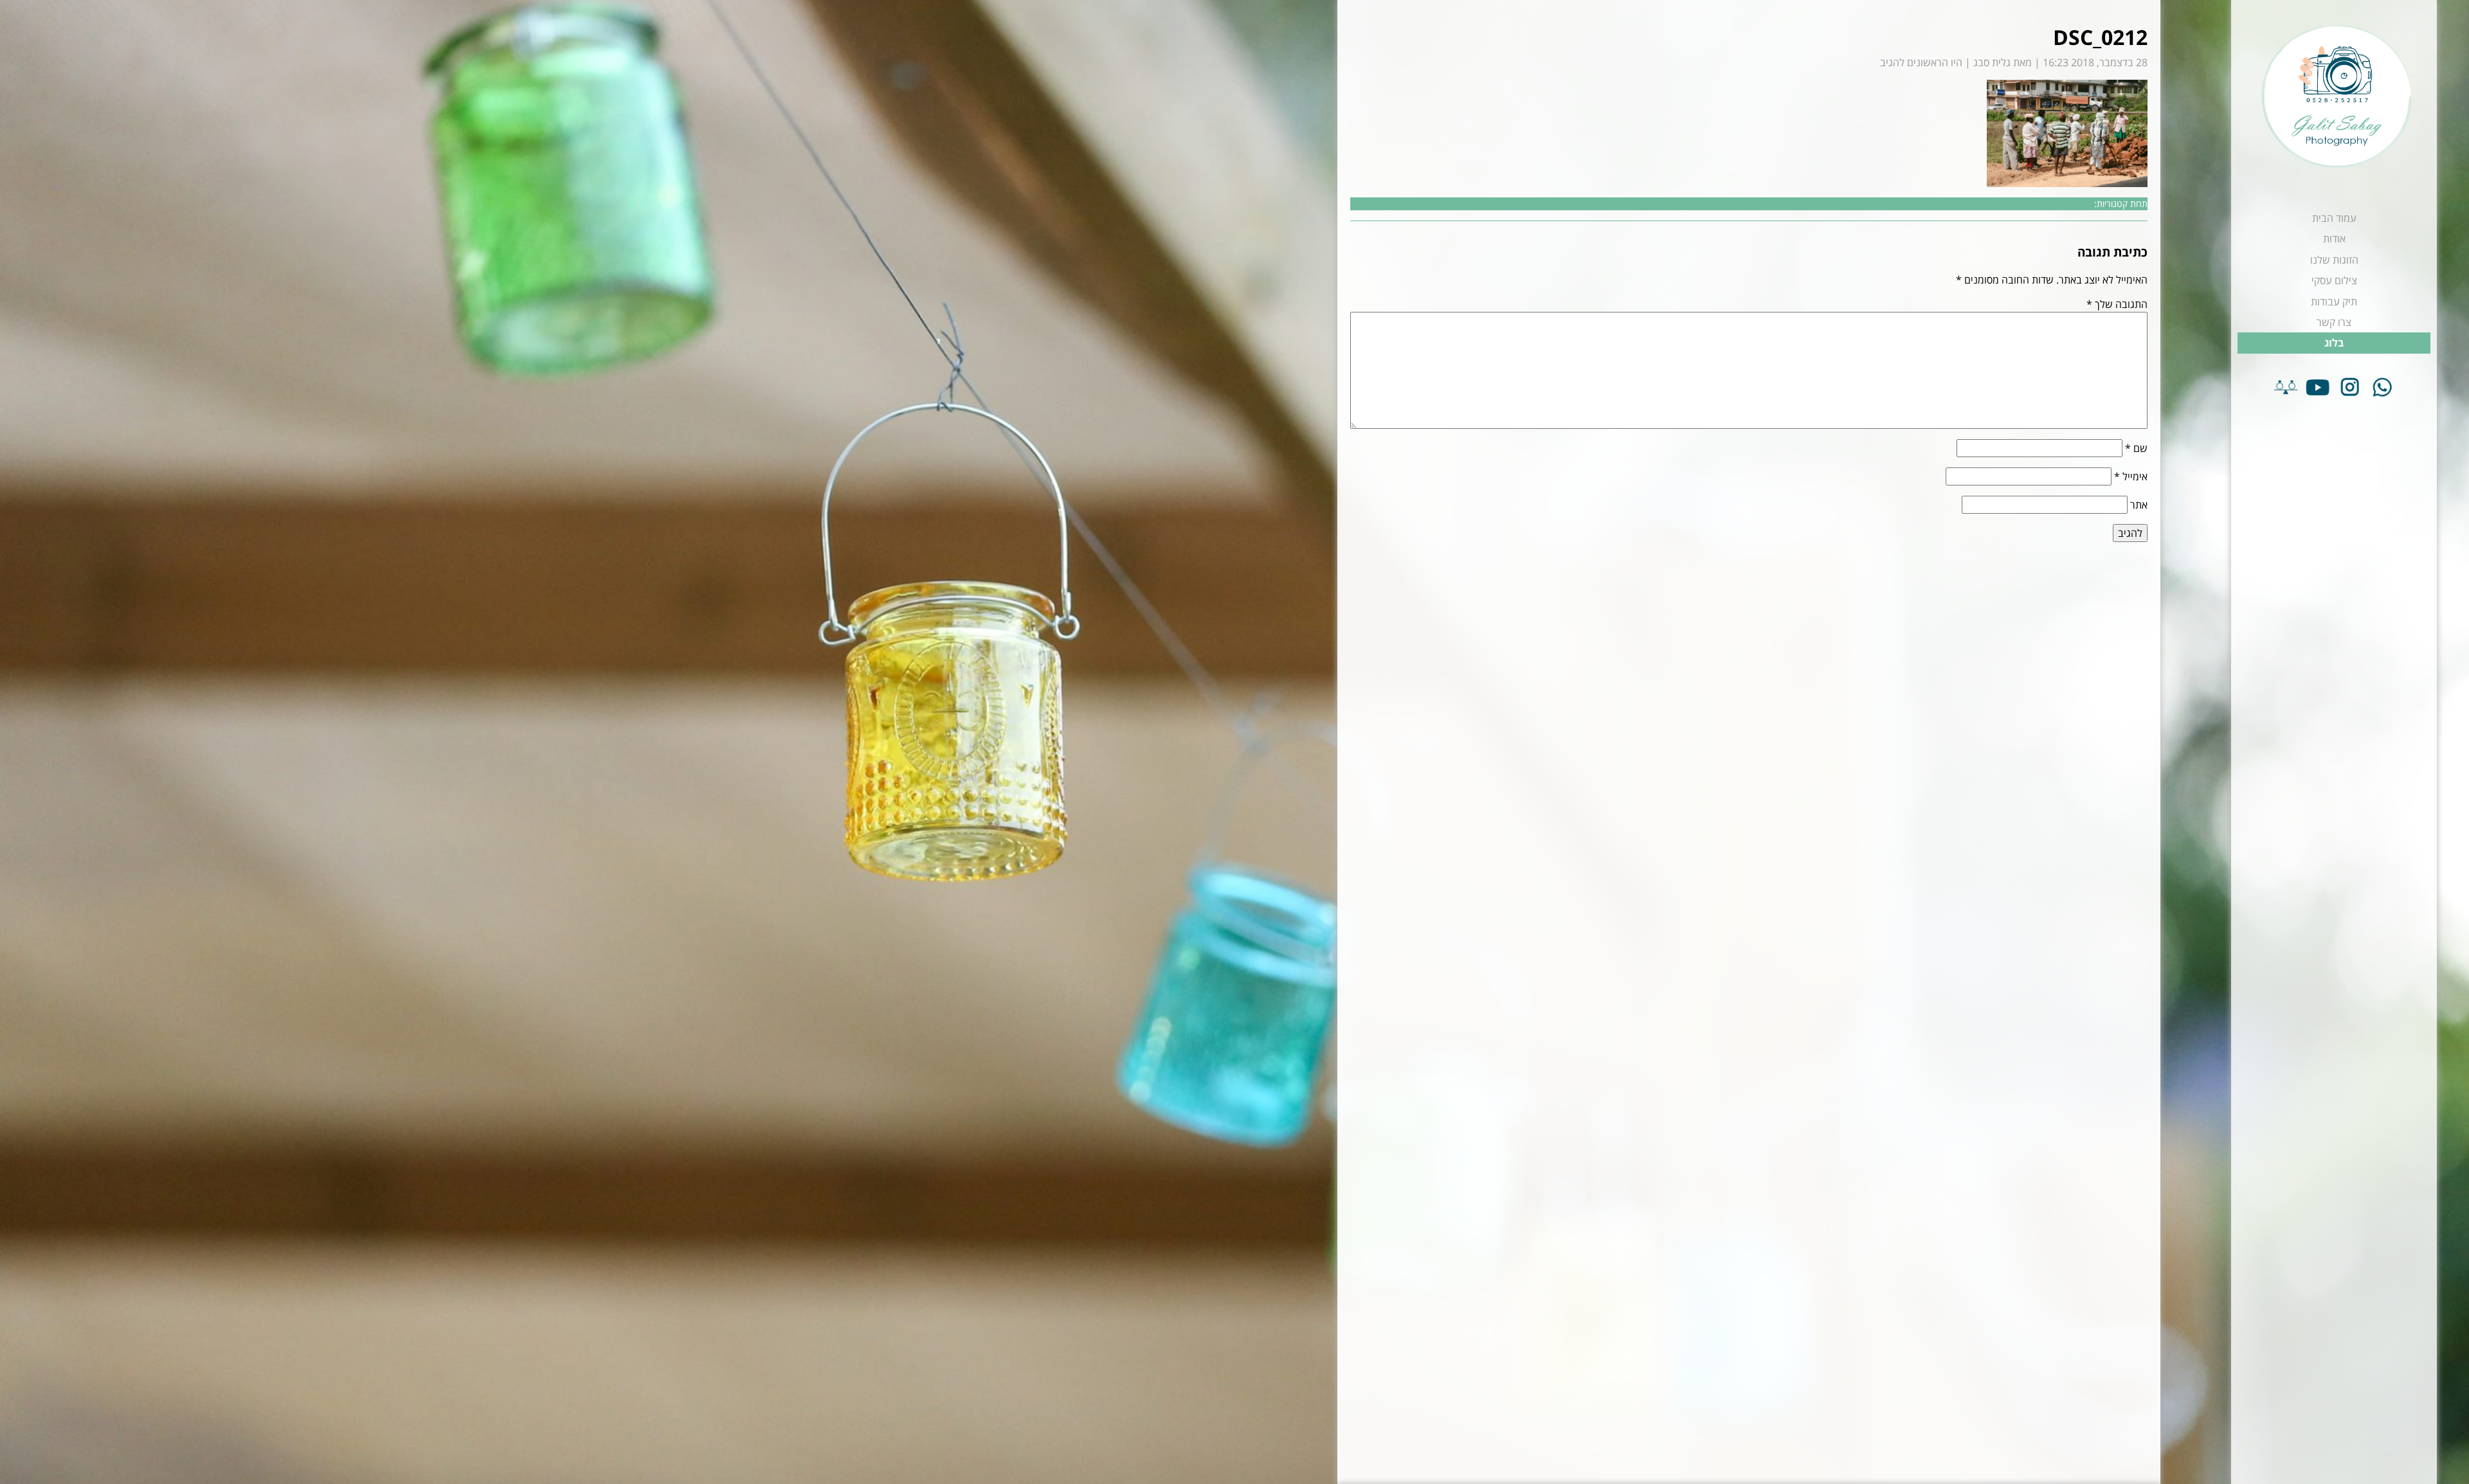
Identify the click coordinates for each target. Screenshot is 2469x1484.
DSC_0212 (2100, 37)
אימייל (2131, 476)
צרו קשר (2334, 322)
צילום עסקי (2334, 280)
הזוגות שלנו (2334, 260)
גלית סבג (1992, 62)
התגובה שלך (2117, 304)
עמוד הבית (2334, 218)
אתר (2139, 505)
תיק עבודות (2334, 302)
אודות (2334, 239)
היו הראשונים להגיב (1921, 62)
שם (2136, 448)
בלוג (2334, 343)
